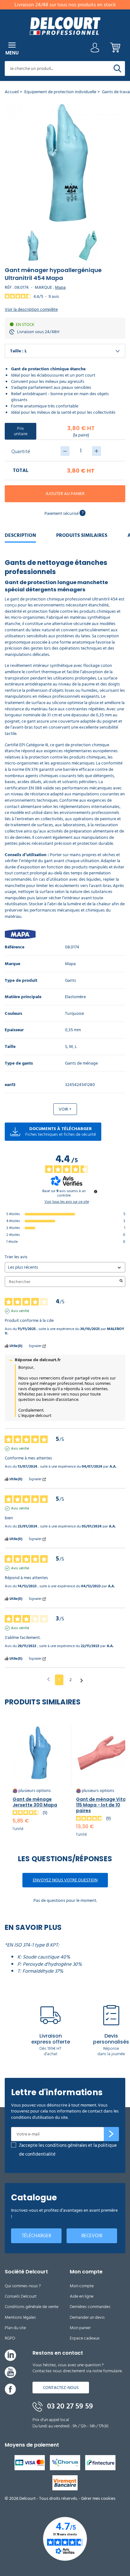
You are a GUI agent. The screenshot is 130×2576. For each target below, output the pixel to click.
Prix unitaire (21, 431)
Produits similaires (82, 535)
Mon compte (82, 2286)
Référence (15, 947)
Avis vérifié (20, 1311)
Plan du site (15, 2328)
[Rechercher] (117, 68)
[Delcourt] (65, 26)
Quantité (21, 452)
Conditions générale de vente (32, 2307)
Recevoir (92, 2236)
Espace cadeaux (85, 2338)
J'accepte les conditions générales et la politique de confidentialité (68, 2150)
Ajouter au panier (65, 494)
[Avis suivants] (82, 1680)
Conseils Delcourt (21, 2296)
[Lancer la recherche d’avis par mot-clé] (121, 1282)
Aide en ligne (82, 2296)
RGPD (10, 2338)
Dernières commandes (90, 2307)
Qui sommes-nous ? (23, 2286)
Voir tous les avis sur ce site (67, 1202)
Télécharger (36, 2236)
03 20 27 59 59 (69, 2406)
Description (20, 535)
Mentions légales (20, 2317)
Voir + (65, 1109)
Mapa (60, 287)
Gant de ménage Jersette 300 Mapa (35, 1802)
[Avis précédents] (48, 1679)
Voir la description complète (31, 310)
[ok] (111, 2134)
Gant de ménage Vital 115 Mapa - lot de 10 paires (102, 1805)
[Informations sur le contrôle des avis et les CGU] (96, 1191)
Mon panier (80, 2328)
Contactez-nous (61, 2388)
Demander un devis (87, 2317)
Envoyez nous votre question (65, 1880)
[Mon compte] (95, 49)
